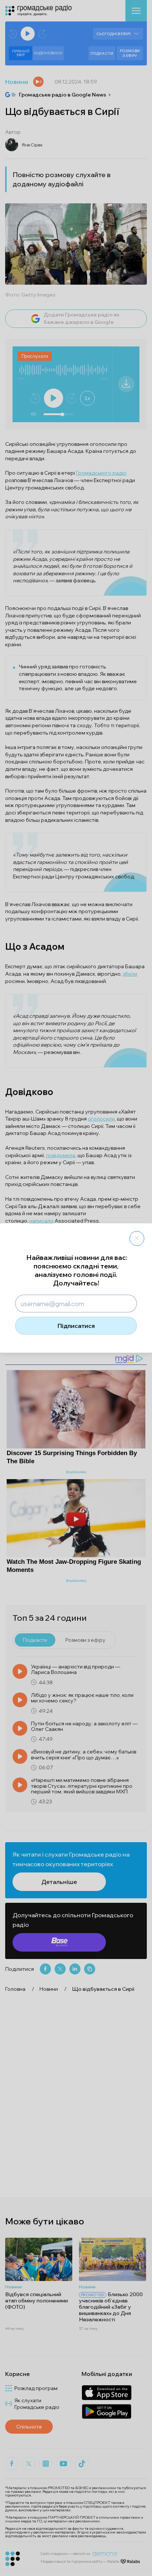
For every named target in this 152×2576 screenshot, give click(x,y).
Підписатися (76, 1326)
